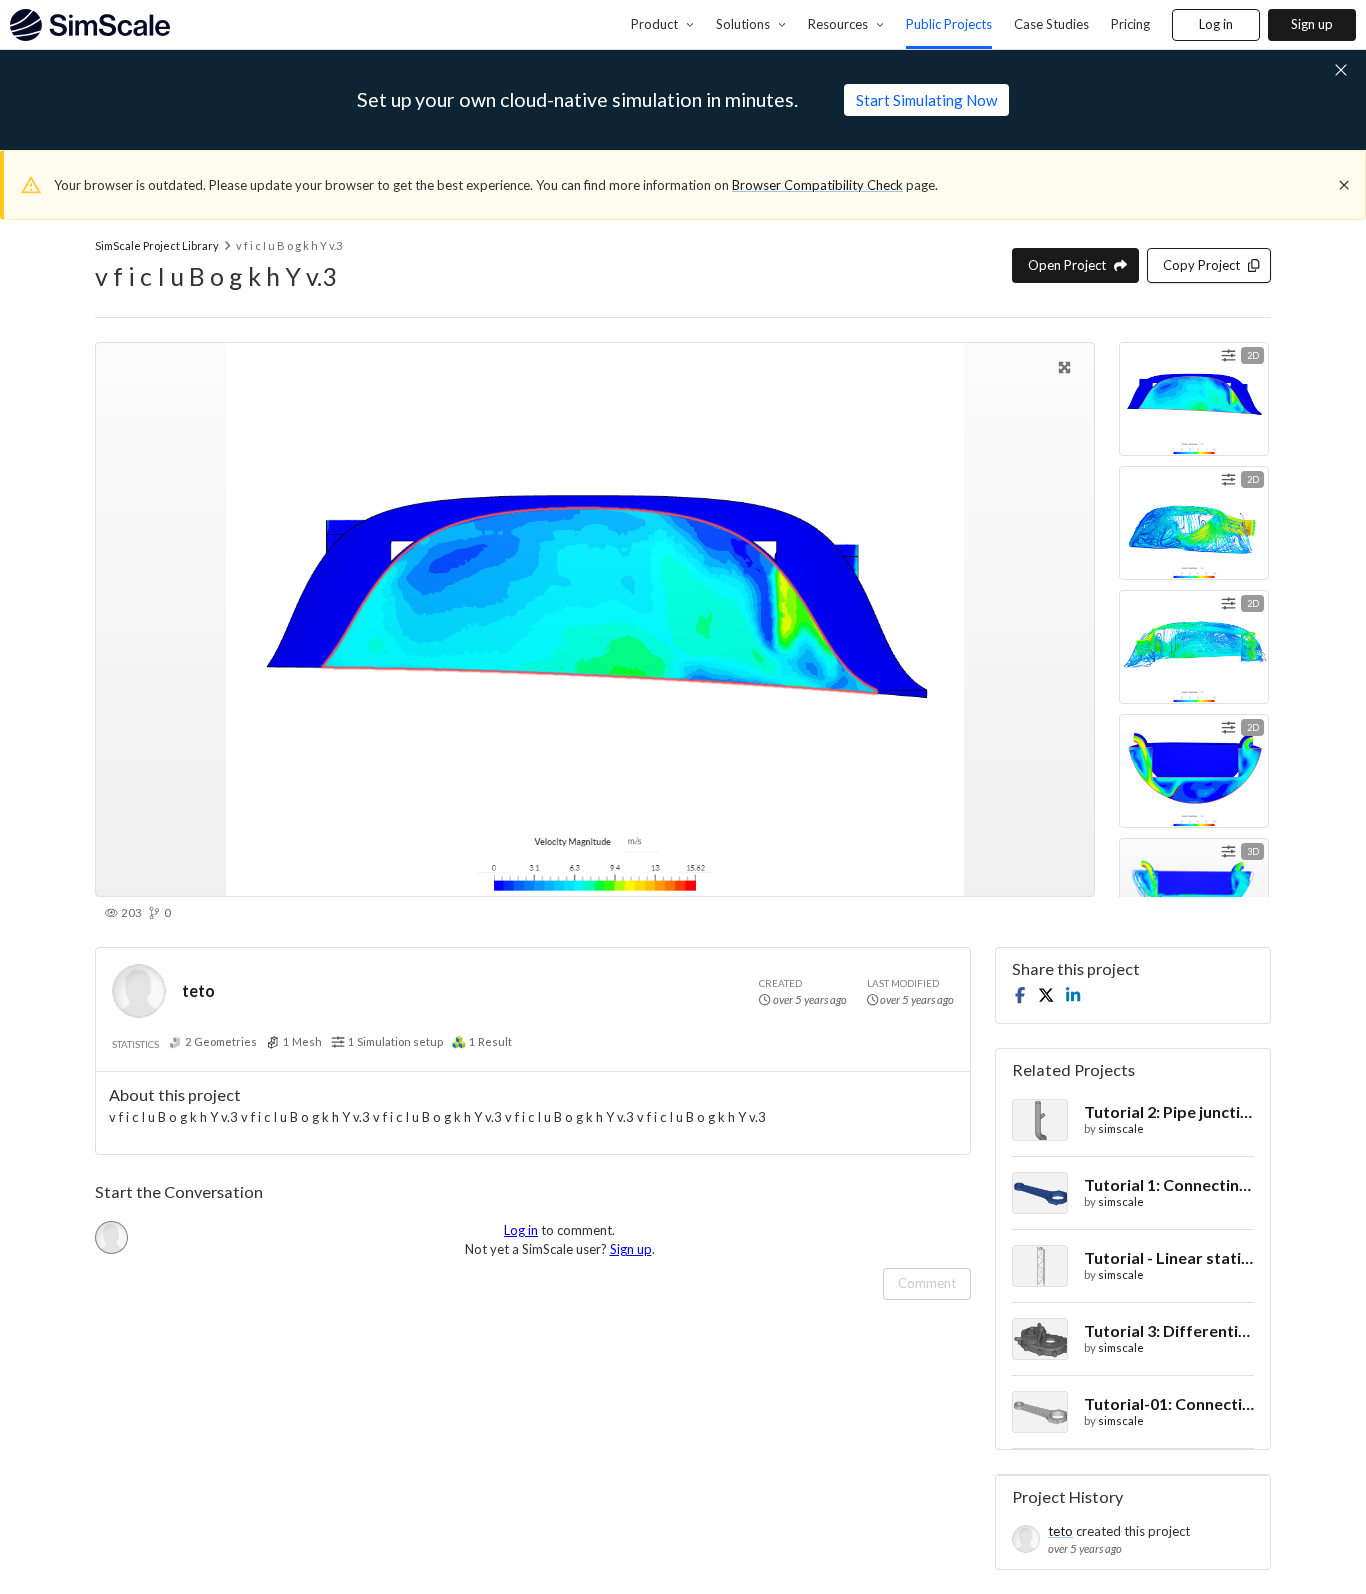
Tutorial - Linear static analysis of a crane (1169, 1257)
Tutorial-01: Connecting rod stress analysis (1169, 1403)
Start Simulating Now (926, 100)
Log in (1216, 24)
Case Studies (1051, 24)
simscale (1121, 1128)
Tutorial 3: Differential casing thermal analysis (1169, 1330)
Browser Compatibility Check (817, 185)
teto (198, 990)
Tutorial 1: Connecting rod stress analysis (1169, 1184)
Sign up (1312, 24)
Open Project (1067, 265)
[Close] (1344, 185)
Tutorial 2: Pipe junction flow (1169, 1111)
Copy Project (1201, 265)
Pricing (1130, 24)
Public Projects (949, 24)
